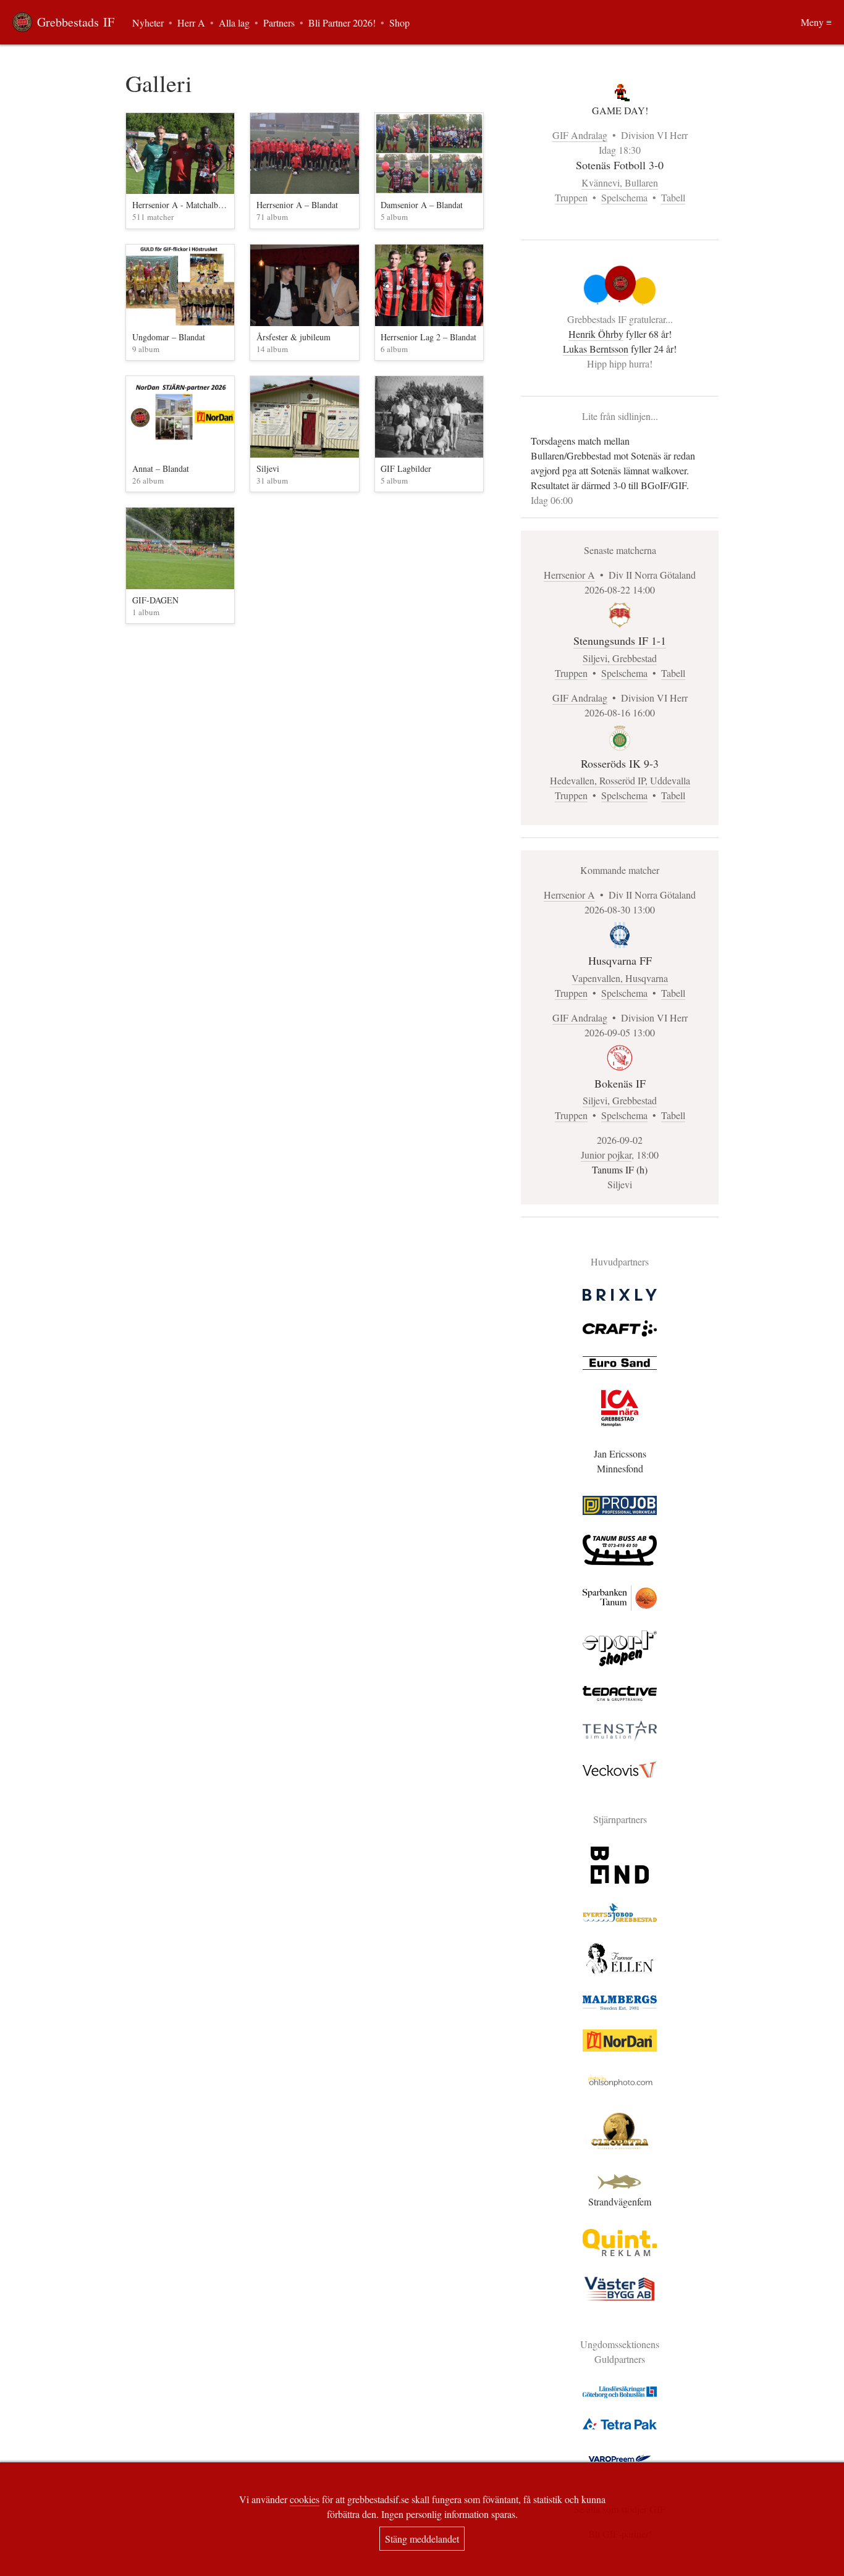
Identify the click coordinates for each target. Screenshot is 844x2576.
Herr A (191, 23)
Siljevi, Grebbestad (620, 658)
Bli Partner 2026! (342, 23)
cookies (305, 2499)
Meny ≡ (816, 22)
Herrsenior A (569, 575)
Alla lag (234, 23)
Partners (279, 23)
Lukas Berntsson (596, 349)
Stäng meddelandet (422, 2539)
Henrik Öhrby (596, 334)
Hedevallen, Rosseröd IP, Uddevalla (620, 780)
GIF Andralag (580, 135)
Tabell (673, 197)
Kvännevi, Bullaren (620, 183)
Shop (399, 23)
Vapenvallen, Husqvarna (620, 978)
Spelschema (624, 197)
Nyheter (148, 23)
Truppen (571, 197)
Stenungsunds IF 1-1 (620, 640)
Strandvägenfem (620, 2201)
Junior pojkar (606, 1155)
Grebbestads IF (76, 22)
